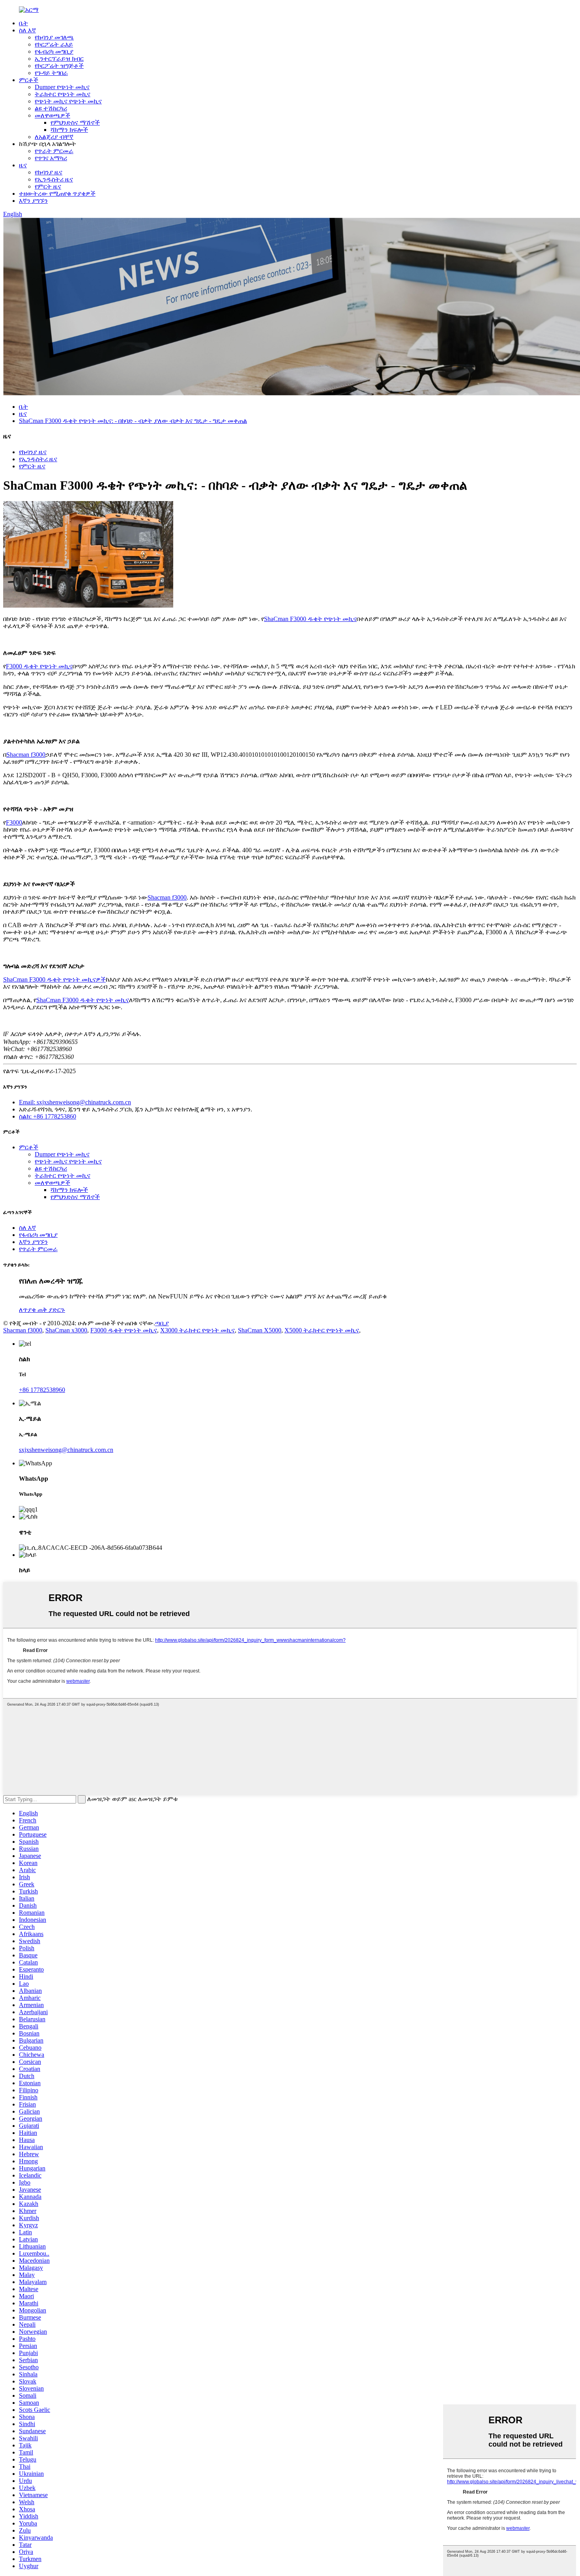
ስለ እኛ (27, 30)
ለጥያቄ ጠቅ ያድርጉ (42, 1310)
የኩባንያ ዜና (49, 172)
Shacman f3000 (26, 755)
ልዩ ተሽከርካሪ (51, 108)
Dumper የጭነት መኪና (62, 87)
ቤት (23, 23)
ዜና (23, 165)
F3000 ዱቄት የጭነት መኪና (39, 666)
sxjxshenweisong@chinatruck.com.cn (66, 1450)
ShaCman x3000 (66, 1330)
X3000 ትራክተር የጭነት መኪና (197, 1330)
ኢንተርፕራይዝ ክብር (59, 59)
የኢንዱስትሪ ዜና (54, 179)
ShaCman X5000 (260, 1330)
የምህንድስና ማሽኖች (75, 123)
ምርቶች (29, 80)
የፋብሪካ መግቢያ (54, 51)
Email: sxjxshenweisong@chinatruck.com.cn (75, 1102)
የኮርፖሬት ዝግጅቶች (59, 66)
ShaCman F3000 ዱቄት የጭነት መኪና (310, 619)
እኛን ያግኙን (33, 201)
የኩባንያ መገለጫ (54, 37)
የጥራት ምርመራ (54, 151)
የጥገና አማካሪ (51, 158)
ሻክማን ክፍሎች (69, 130)
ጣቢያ (162, 1323)
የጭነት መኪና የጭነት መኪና (68, 101)
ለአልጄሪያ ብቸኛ (54, 137)
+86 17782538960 (42, 1390)
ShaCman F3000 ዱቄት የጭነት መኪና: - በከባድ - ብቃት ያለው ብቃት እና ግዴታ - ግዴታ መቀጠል (133, 421)
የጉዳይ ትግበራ (51, 73)
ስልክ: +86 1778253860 (48, 1116)
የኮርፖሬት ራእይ (54, 44)
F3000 (14, 822)
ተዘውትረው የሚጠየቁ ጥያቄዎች (57, 194)
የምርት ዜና (48, 186)
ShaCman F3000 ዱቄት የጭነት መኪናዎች (54, 979)
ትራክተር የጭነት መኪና (63, 94)
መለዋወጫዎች (52, 115)
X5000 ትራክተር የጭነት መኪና (322, 1330)
